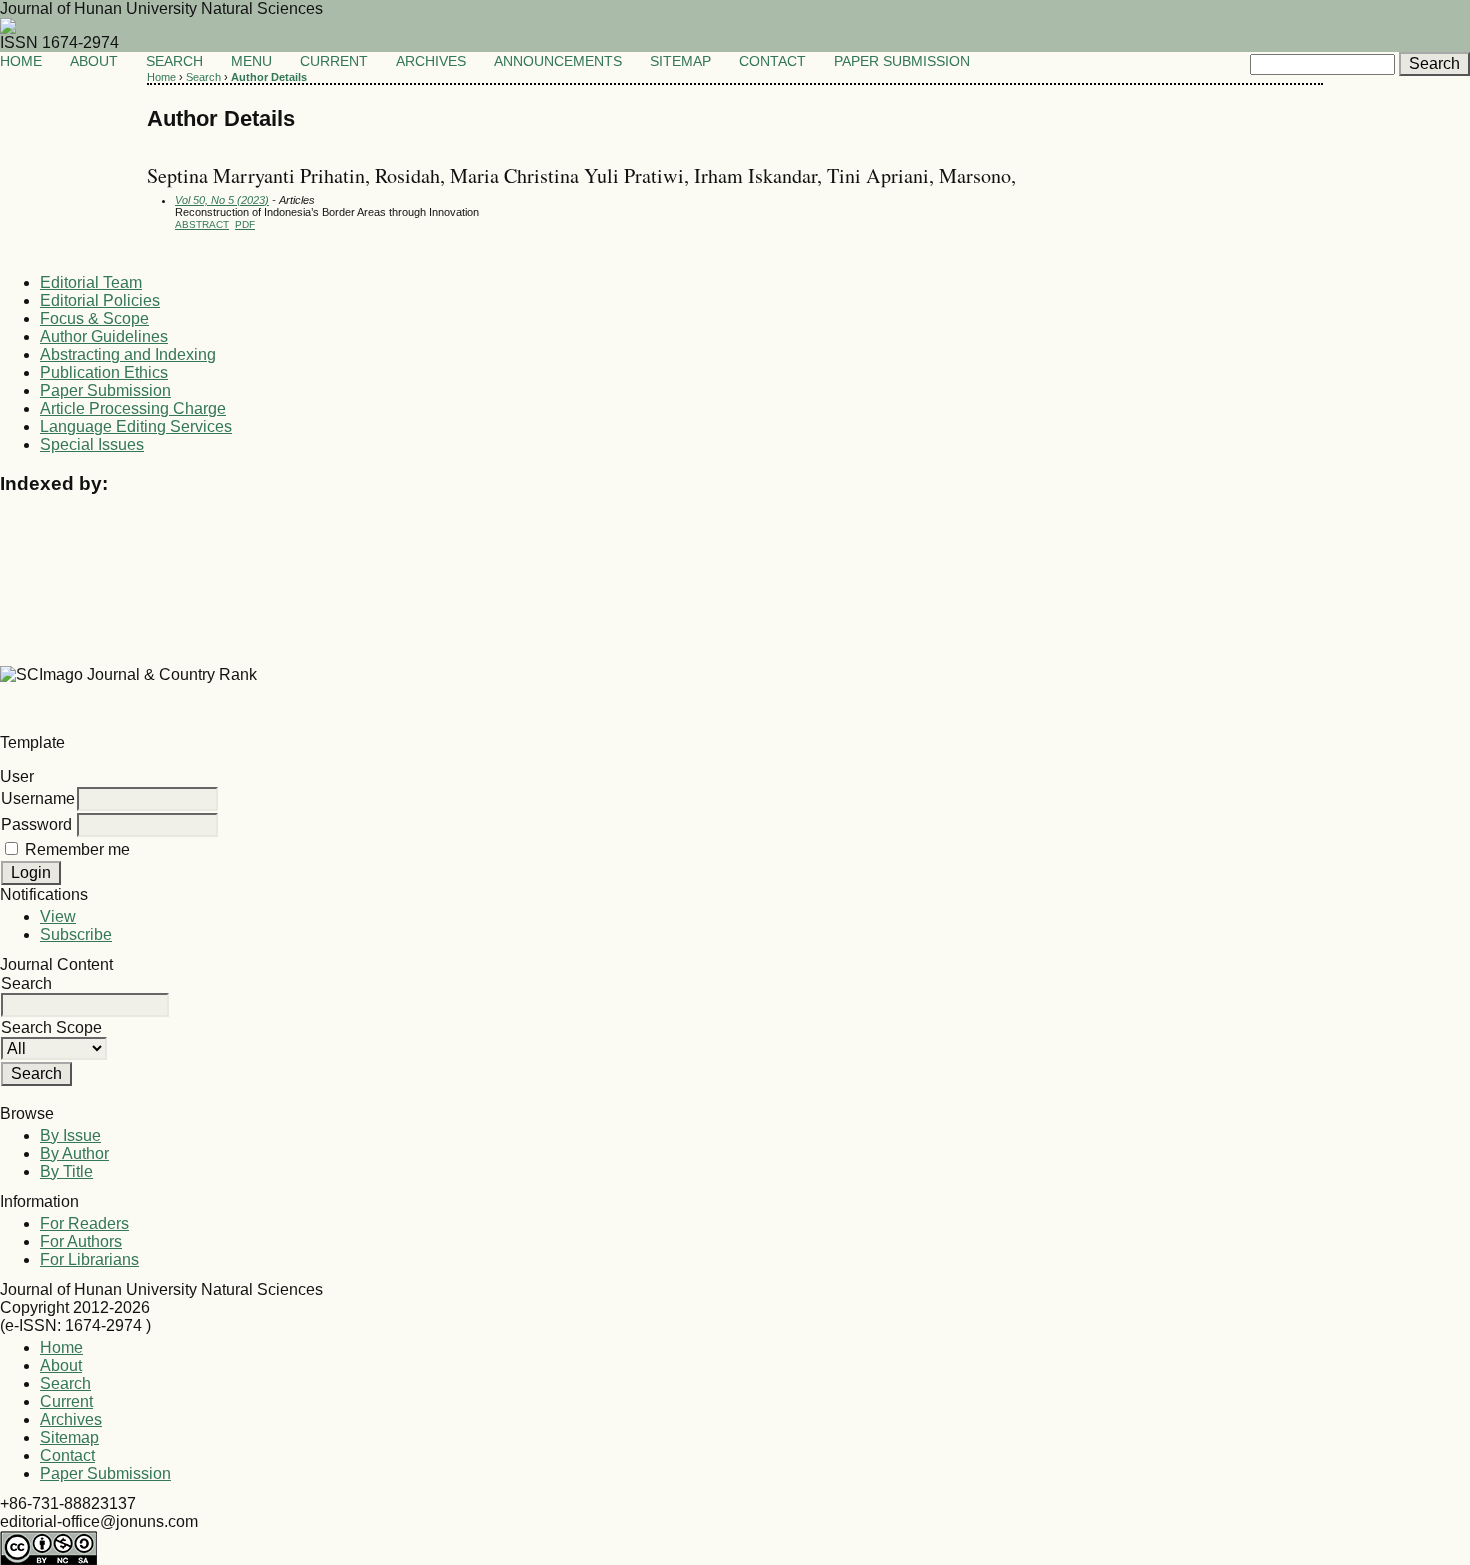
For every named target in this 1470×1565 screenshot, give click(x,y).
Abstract (202, 224)
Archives (431, 61)
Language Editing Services (136, 426)
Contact (772, 61)
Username (38, 798)
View (58, 916)
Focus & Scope (94, 318)
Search (174, 61)
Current (334, 61)
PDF (245, 224)
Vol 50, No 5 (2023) (222, 200)
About (94, 61)
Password (36, 824)
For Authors (81, 1241)
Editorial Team (91, 282)
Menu (253, 61)
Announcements (558, 61)
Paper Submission (902, 61)
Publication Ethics (104, 372)
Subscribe (76, 934)
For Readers (84, 1223)
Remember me (77, 849)
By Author (74, 1153)
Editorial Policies (100, 300)
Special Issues (92, 444)
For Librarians (89, 1259)
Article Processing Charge (133, 408)
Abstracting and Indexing (128, 354)
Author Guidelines (104, 336)
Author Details (269, 77)
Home (21, 61)
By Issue (70, 1135)
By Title (66, 1171)
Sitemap (680, 61)
